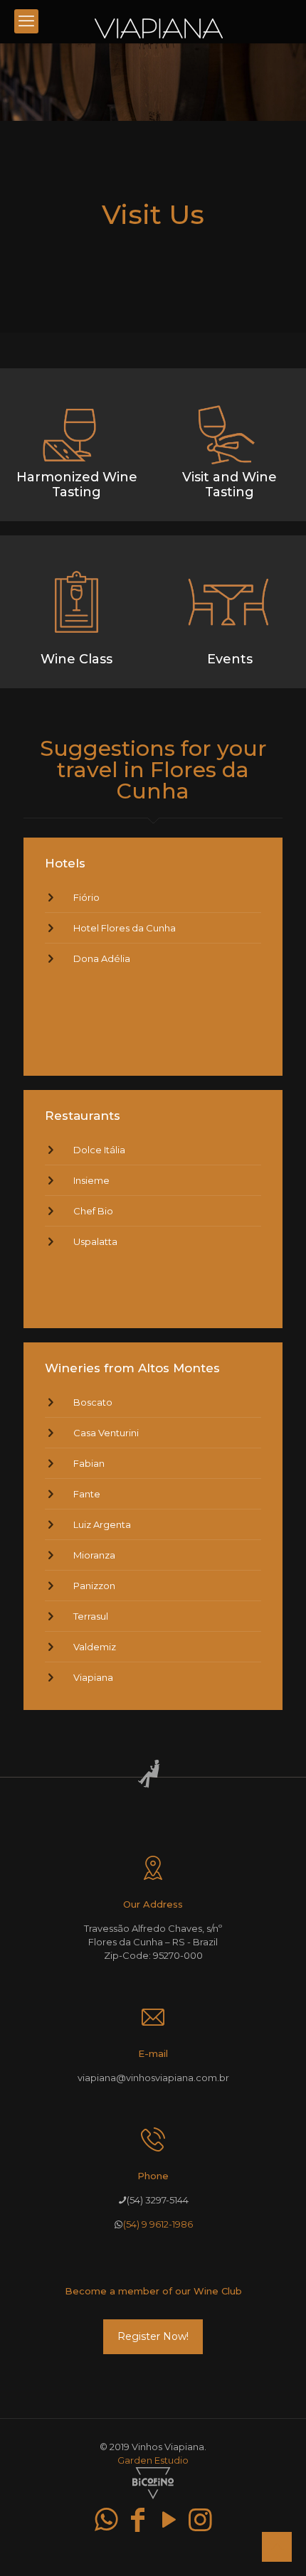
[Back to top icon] (277, 2547)
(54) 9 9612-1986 (158, 2224)
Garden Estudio (153, 2460)
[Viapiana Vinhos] (158, 21)
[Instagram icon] (200, 2519)
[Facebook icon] (137, 2519)
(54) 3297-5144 (158, 2200)
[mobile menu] (26, 21)
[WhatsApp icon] (106, 2519)
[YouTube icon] (169, 2519)
